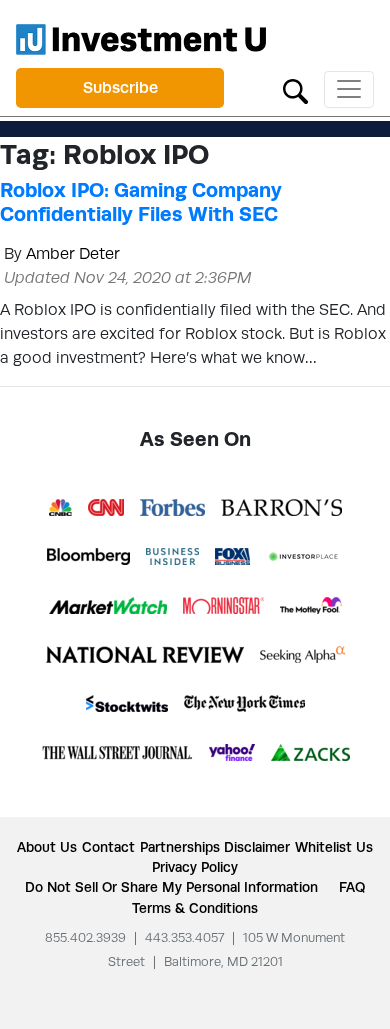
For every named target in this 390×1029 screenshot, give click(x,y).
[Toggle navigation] (349, 89)
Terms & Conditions (195, 908)
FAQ (352, 887)
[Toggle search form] (295, 89)
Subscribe (120, 87)
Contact (108, 847)
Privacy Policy (195, 867)
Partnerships (180, 847)
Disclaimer (257, 847)
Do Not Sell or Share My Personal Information (171, 887)
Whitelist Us (334, 847)
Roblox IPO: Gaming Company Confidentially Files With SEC (141, 202)
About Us (47, 847)
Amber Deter (73, 253)
